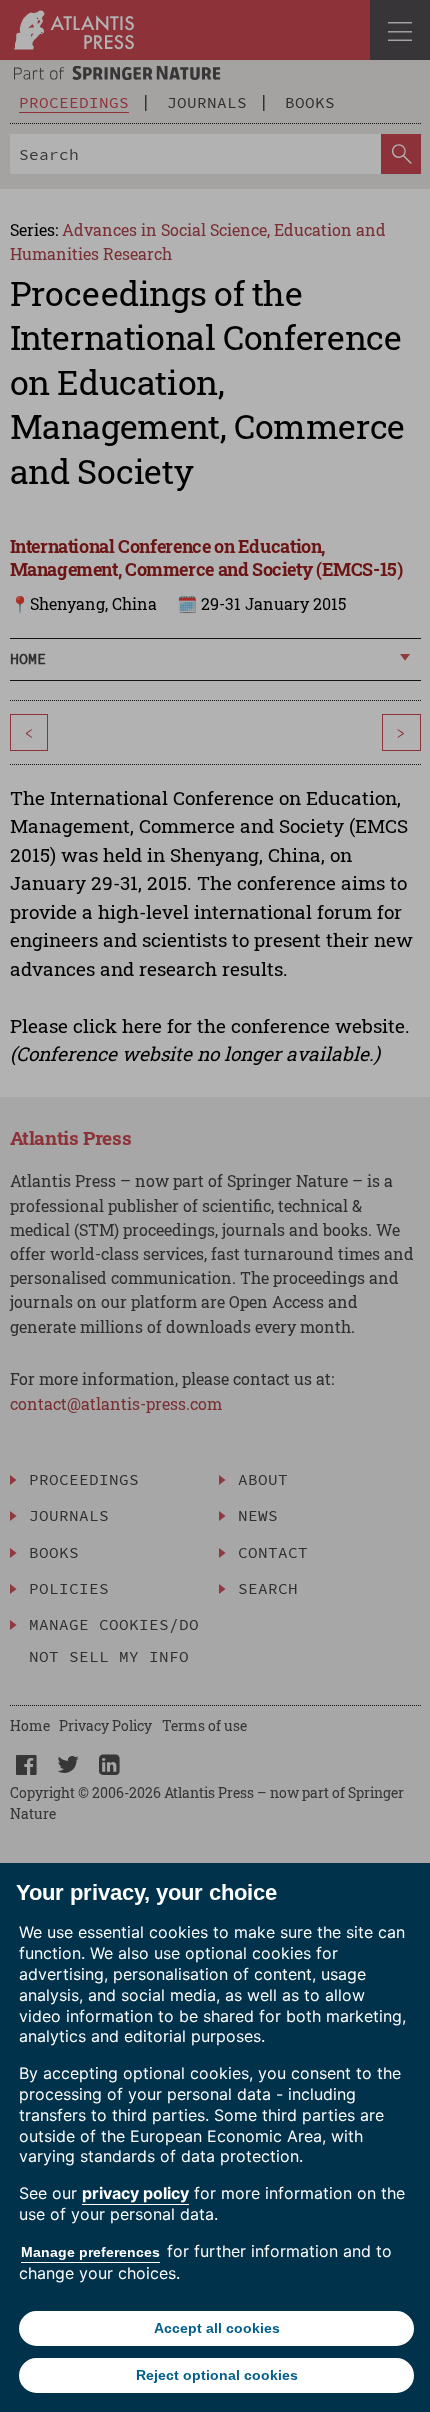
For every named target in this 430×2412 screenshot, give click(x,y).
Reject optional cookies (217, 2375)
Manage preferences (90, 2252)
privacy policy (135, 2193)
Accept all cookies (217, 2328)
